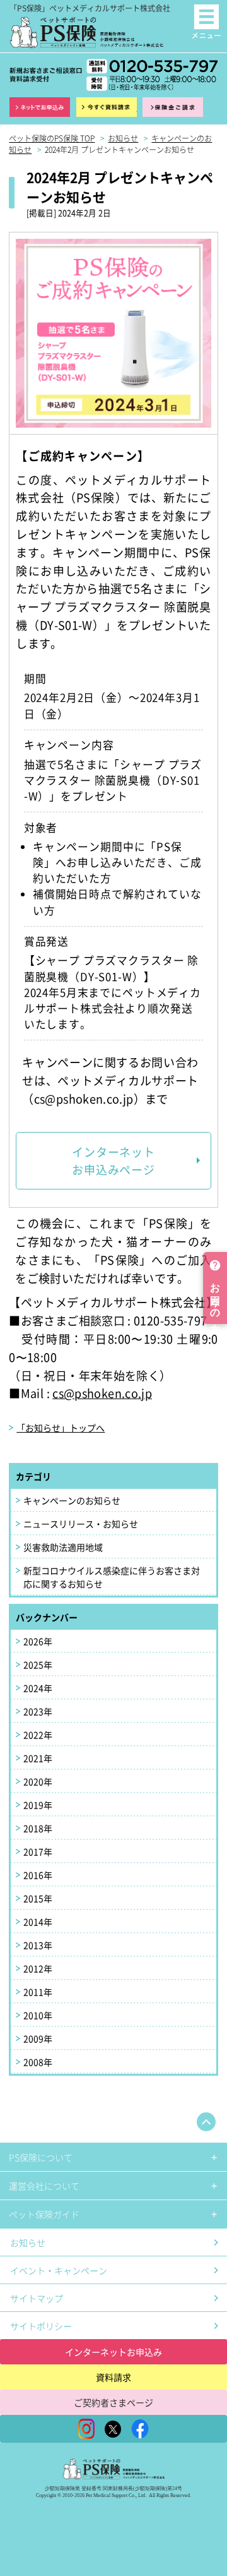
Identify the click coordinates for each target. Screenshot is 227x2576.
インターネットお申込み (113, 2352)
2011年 (38, 1992)
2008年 (38, 2062)
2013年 (38, 1945)
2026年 (38, 1641)
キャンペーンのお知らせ (72, 1500)
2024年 (38, 1688)
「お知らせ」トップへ (61, 1428)
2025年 (38, 1664)
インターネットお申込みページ (113, 1161)
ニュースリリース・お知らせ (81, 1524)
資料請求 (107, 107)
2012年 (38, 1968)
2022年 (38, 1735)
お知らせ (28, 2242)
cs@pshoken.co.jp (102, 1393)
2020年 (38, 1781)
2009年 (38, 2038)
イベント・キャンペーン (59, 2270)
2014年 (38, 1922)
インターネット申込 (40, 107)
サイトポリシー (41, 2326)
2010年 (38, 2015)
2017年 (38, 1851)
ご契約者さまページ (113, 2402)
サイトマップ (37, 2298)
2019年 (38, 1805)
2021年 (38, 1758)
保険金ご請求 (173, 107)
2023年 (38, 1711)
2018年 (38, 1828)
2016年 (38, 1875)
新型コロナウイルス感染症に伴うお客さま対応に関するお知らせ (112, 1577)
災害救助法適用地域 (63, 1547)
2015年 (38, 1898)
